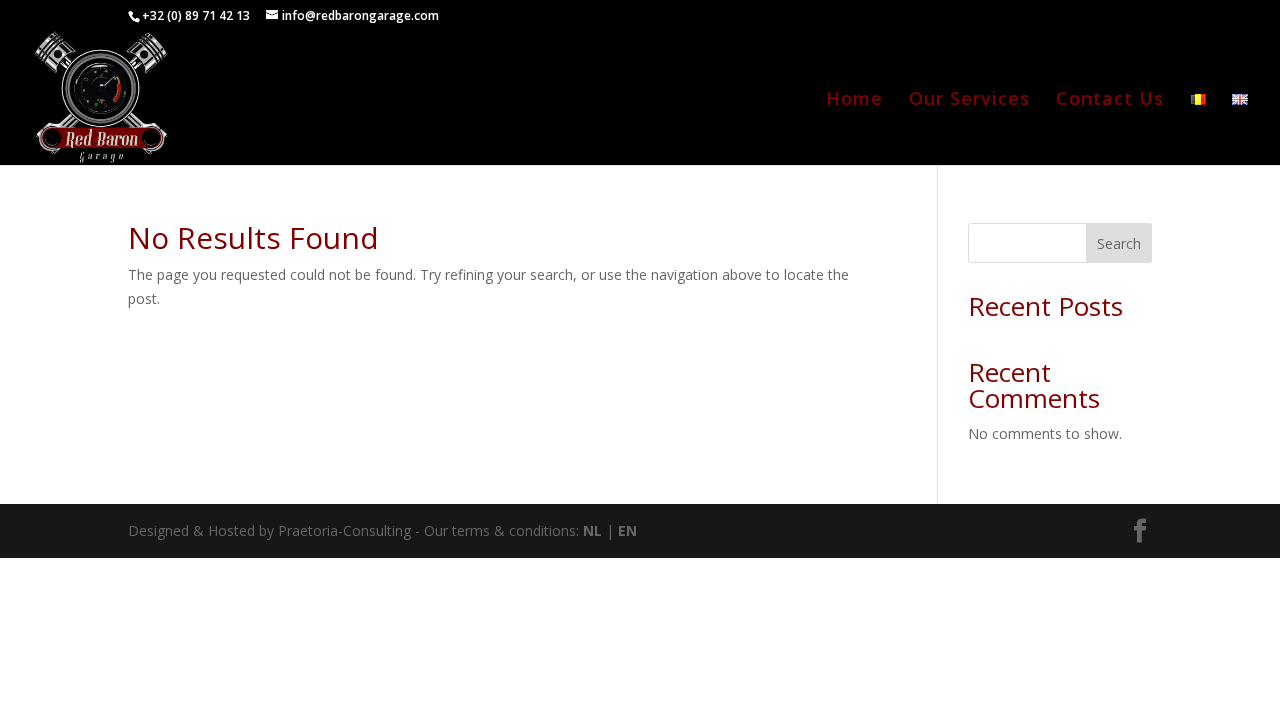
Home (854, 100)
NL (592, 530)
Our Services (969, 100)
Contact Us (1110, 100)
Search (1119, 243)
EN (627, 530)
